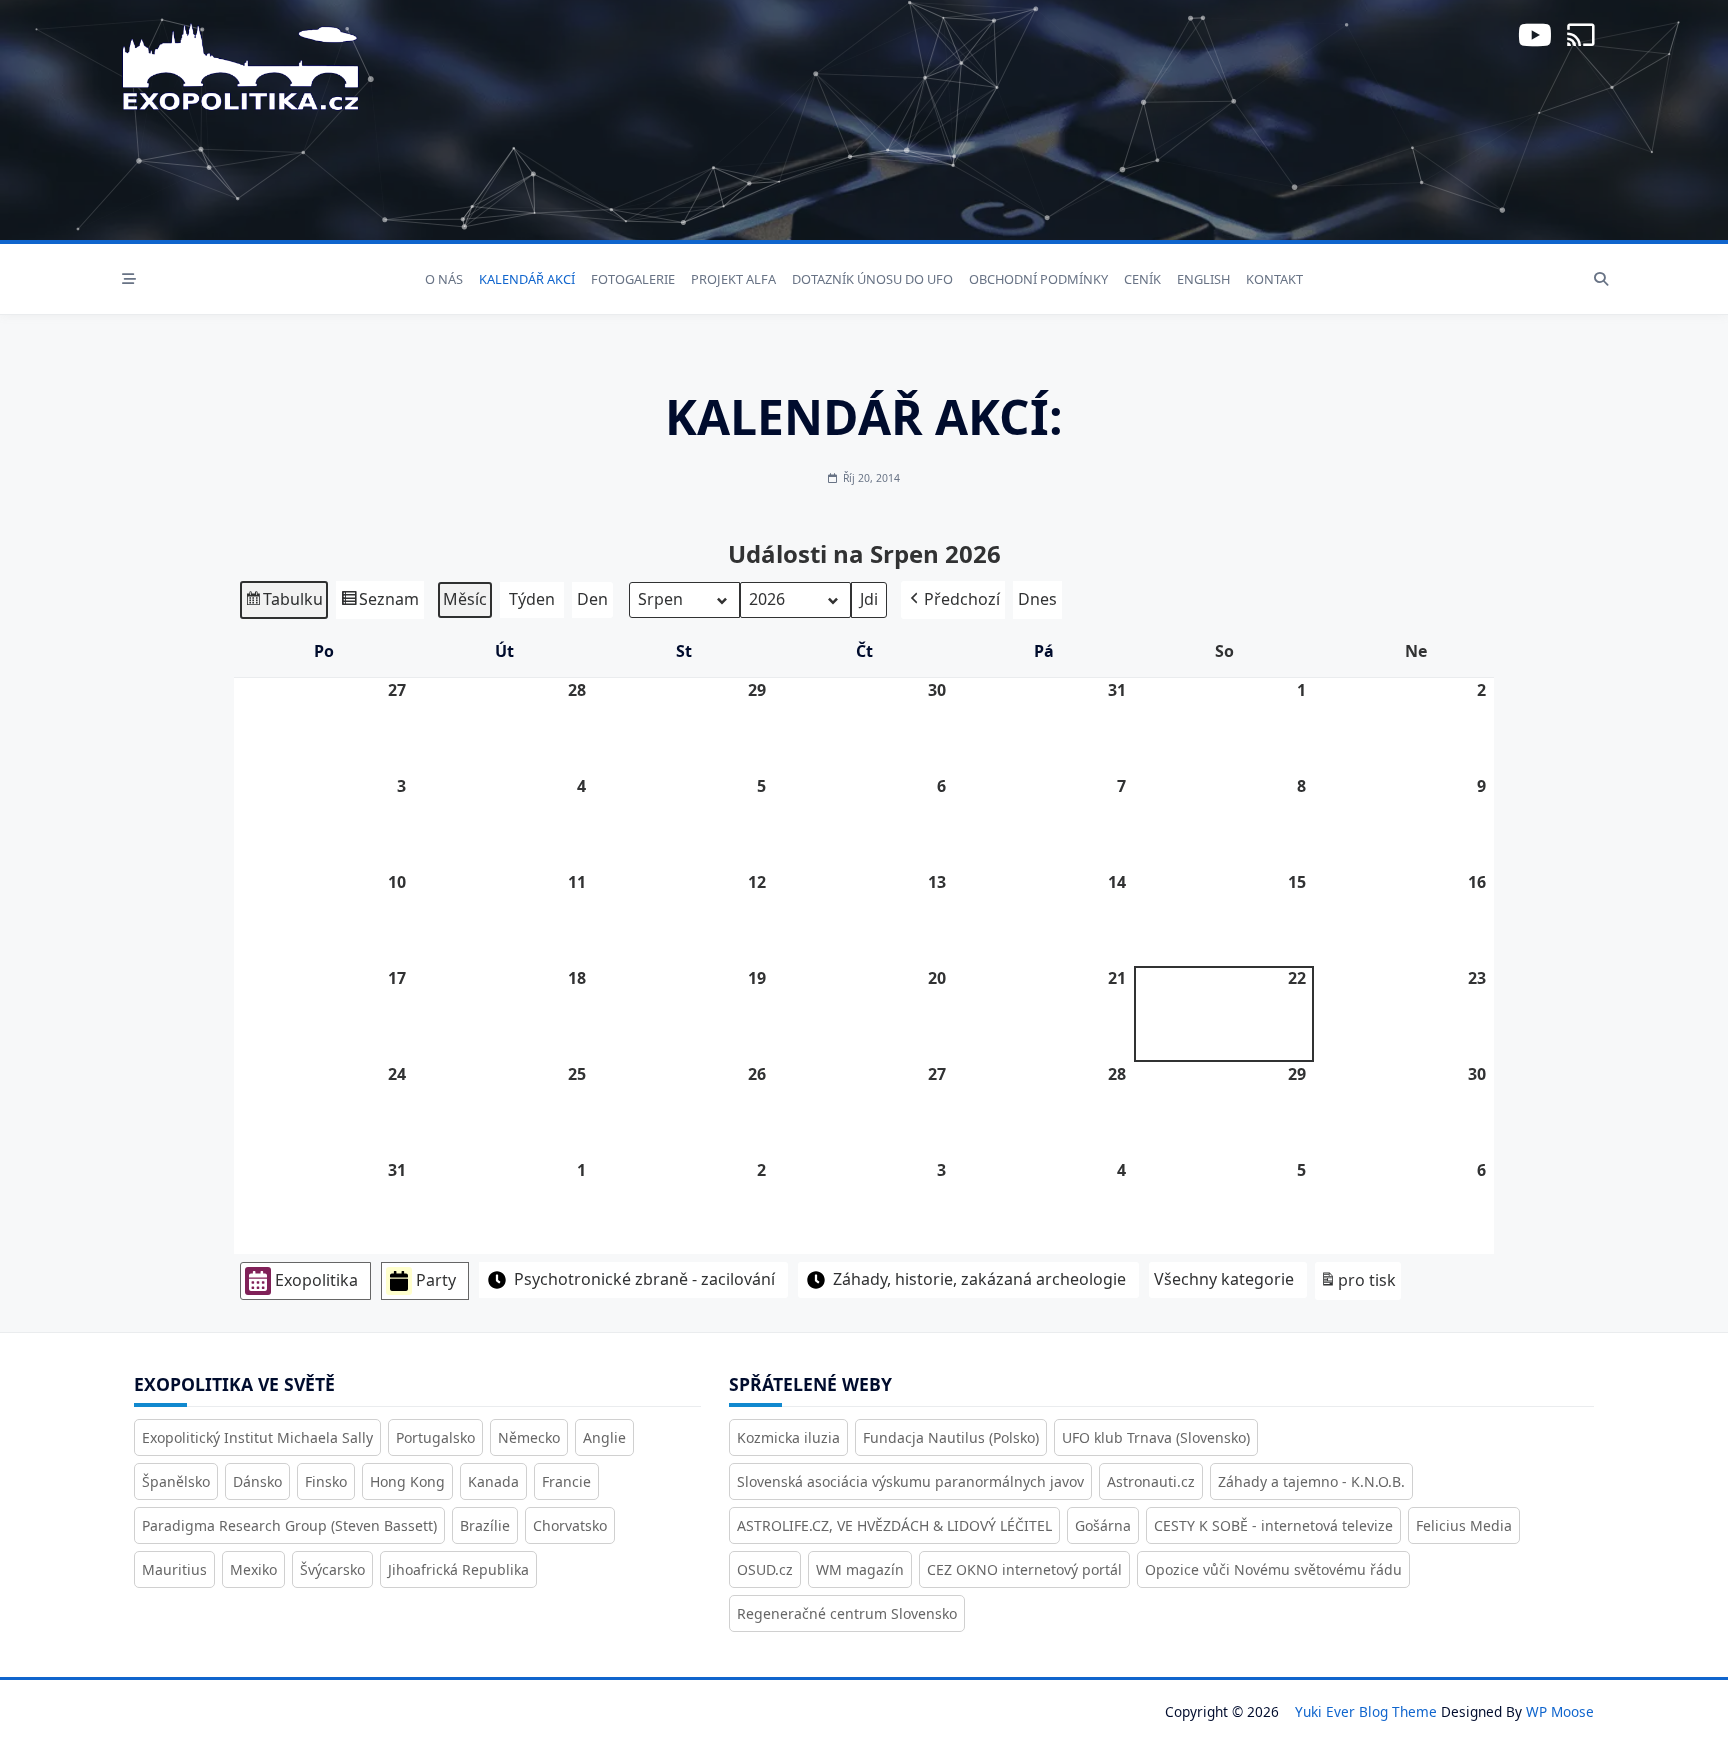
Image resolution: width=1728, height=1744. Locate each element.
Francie (566, 1481)
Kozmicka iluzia (788, 1437)
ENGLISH (1203, 279)
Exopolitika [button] (316, 1280)
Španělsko (176, 1481)
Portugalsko (435, 1437)
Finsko (326, 1481)
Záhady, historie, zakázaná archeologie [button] (979, 1279)
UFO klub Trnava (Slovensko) (1156, 1437)
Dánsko (257, 1481)
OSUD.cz (765, 1569)
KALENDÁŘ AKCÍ (527, 279)
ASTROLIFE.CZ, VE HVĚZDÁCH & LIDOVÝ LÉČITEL (894, 1525)
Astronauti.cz (1151, 1481)
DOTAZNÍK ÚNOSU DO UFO (872, 279)
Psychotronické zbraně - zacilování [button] (644, 1279)
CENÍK (1142, 279)
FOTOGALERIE (633, 279)
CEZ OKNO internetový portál (1024, 1569)
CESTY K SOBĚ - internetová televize (1273, 1525)
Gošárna (1103, 1525)
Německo (529, 1437)
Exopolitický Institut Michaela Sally (257, 1437)
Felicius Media (1464, 1525)
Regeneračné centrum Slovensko (847, 1613)
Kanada (493, 1481)
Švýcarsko (332, 1569)
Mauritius (174, 1569)
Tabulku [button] (283, 603)
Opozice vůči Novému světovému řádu (1273, 1569)
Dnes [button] (1037, 599)
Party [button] (436, 1280)
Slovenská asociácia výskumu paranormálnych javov (910, 1481)
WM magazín (860, 1569)
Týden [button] (532, 599)
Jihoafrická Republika (458, 1569)
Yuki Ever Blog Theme (1366, 1711)
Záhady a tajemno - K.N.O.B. (1311, 1481)
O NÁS (444, 279)
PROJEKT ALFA (733, 279)
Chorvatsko (570, 1525)
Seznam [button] (379, 603)
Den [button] (592, 599)
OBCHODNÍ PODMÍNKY (1038, 279)
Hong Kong (407, 1481)
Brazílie (485, 1525)
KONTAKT (1274, 279)
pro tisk (1357, 1284)
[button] (953, 600)
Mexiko (253, 1569)
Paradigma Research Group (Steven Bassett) (289, 1525)
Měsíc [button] (465, 599)
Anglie (604, 1437)
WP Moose (1560, 1711)
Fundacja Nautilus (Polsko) (951, 1437)
